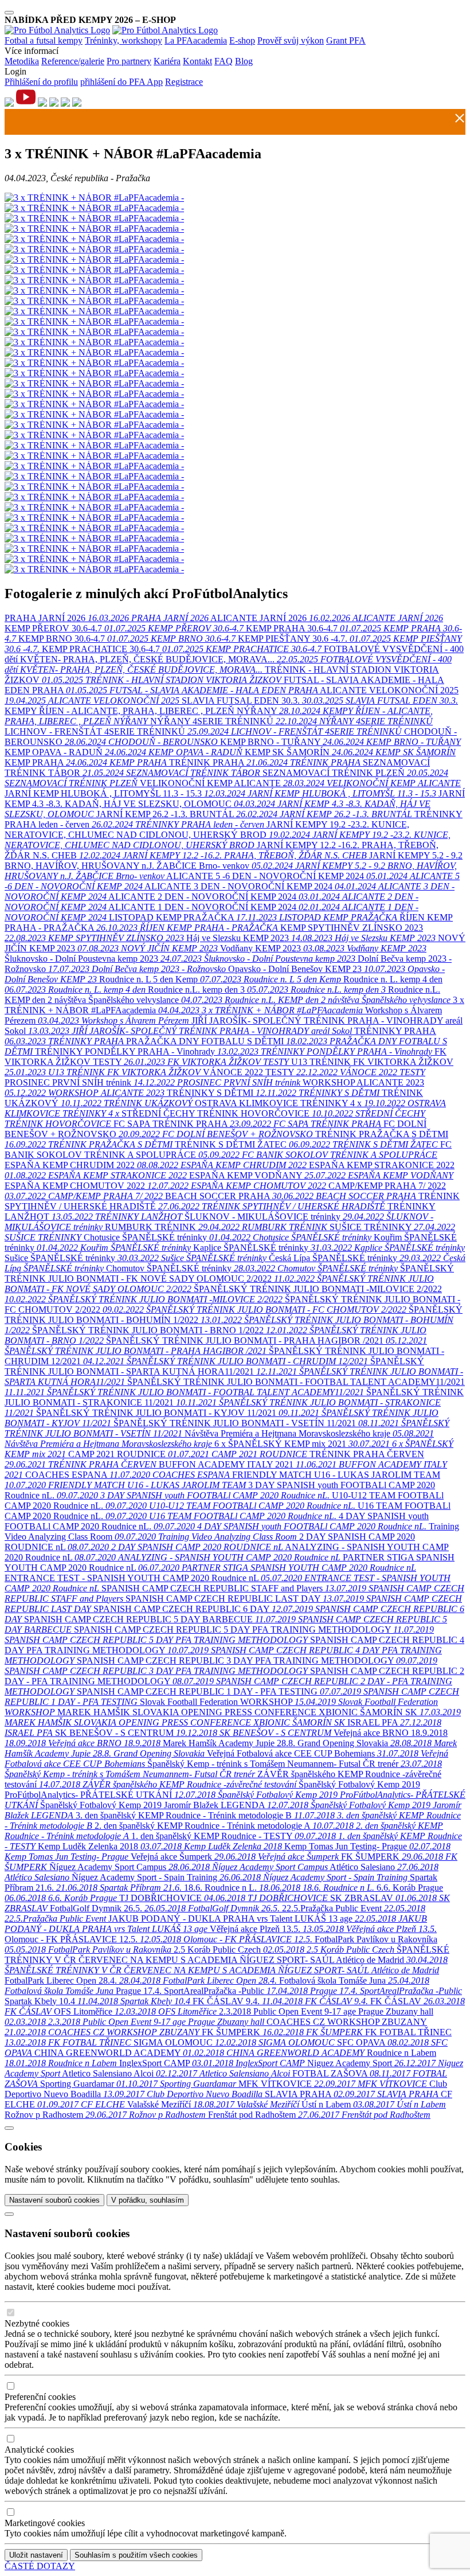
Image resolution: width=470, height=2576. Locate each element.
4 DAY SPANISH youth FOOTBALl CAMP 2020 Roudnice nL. (217, 1521)
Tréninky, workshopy (124, 40)
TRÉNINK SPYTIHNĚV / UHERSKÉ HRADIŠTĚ (232, 1201)
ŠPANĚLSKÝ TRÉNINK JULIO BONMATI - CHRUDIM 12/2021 (224, 1356)
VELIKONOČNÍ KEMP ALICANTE (300, 783)
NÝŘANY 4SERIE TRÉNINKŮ (291, 721)
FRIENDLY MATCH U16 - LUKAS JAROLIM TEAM (222, 1480)
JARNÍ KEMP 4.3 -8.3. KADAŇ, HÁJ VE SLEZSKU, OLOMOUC (235, 804)
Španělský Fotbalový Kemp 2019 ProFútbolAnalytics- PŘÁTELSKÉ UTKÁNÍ (235, 1795)
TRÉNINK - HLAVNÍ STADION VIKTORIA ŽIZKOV (222, 675)
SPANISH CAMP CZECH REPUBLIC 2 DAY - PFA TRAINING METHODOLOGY (234, 1681)
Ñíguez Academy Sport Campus (189, 1867)
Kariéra (167, 61)
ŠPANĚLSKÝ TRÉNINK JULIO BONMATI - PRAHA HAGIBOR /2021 (216, 1346)
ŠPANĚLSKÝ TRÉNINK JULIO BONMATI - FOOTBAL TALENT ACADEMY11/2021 (235, 1387)
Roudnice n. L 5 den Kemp (220, 979)
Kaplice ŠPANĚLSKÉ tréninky (329, 1248)
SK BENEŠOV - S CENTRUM (193, 1733)
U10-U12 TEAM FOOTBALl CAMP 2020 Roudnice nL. (224, 1500)
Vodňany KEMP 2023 (323, 948)
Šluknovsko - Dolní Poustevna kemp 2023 (180, 959)
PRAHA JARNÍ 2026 (107, 618)
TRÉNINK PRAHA (266, 762)
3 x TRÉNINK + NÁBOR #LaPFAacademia (234, 1005)
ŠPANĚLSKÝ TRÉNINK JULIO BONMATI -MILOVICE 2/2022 (223, 1294)
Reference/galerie (73, 61)
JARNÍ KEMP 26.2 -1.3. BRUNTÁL (254, 814)
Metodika (22, 61)
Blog (244, 61)
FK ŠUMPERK (282, 2032)
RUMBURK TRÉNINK (216, 1227)
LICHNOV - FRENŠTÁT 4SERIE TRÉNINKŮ (203, 731)
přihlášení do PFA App (122, 82)
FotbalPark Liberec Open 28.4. (141, 1980)
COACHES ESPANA (128, 1475)
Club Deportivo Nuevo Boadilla (226, 2089)
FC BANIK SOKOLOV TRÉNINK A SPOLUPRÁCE (228, 1150)
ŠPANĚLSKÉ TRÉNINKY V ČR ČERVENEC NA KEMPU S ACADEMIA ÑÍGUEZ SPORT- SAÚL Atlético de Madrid (227, 1960)
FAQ (224, 61)
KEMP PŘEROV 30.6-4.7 (124, 628)
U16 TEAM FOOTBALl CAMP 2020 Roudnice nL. (228, 1511)
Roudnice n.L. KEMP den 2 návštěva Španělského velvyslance (228, 995)
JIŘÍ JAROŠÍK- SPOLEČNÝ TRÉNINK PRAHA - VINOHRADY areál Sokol (234, 1026)
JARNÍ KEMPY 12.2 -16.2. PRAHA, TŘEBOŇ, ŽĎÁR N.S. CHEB (222, 850)
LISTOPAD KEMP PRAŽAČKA (253, 917)
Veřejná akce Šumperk (235, 1857)
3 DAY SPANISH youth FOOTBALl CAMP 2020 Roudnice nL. (220, 1490)
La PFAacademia (196, 40)
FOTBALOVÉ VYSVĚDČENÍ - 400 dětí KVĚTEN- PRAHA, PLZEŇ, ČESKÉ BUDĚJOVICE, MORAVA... (234, 659)
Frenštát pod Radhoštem (319, 2115)
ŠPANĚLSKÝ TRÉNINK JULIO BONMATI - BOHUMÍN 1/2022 (234, 1320)
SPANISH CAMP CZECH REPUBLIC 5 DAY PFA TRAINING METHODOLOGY (219, 1635)
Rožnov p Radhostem (105, 2115)
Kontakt (197, 61)
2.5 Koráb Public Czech (284, 1949)
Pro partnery (129, 61)
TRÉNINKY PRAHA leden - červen (234, 819)
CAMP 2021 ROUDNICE (188, 1454)
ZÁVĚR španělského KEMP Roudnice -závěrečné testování (223, 1779)
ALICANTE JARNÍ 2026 (327, 618)
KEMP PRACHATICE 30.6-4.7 (182, 649)
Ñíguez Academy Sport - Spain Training (240, 1877)
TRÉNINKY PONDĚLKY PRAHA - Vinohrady (234, 1051)
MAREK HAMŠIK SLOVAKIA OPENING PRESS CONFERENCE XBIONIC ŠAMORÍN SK (233, 1717)
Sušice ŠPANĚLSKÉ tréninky (137, 1258)
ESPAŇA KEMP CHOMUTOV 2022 (165, 1186)
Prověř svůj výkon (291, 40)
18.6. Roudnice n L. (279, 1888)
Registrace (184, 82)
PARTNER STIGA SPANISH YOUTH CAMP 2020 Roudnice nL (230, 1562)
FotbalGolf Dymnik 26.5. (165, 1908)
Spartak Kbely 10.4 (97, 2001)
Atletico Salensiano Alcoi (176, 2073)
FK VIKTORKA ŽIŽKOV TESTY (226, 1057)
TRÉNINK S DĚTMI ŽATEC (306, 1144)
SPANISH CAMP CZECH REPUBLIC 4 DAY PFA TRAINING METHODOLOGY (234, 1650)
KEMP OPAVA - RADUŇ (124, 752)
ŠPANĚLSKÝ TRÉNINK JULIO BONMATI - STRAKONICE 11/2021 (234, 1402)
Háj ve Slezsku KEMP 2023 (311, 938)
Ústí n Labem (374, 2104)
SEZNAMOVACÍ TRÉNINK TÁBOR (217, 768)
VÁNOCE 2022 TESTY (314, 1072)
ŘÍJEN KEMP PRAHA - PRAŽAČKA (229, 922)
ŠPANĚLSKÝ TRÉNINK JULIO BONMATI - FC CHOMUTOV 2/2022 (232, 1304)
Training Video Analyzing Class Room (232, 1531)
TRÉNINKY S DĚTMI (273, 1093)
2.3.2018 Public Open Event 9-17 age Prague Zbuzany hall (219, 2017)
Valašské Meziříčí (213, 2104)
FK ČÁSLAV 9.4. (280, 2001)
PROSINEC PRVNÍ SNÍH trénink (152, 1082)
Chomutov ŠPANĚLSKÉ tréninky (253, 1268)
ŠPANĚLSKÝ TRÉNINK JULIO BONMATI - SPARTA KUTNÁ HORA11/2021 (234, 1371)
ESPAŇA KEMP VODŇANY (321, 1175)
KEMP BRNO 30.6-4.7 (127, 639)
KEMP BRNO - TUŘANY (340, 742)
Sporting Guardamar (138, 2084)
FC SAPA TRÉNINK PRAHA (247, 1124)
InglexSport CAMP (212, 2063)
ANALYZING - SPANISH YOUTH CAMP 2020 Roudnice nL (227, 1552)
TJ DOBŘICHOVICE (224, 1898)
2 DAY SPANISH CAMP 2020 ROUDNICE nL (210, 1542)
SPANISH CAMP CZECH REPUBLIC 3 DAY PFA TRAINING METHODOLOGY (221, 1666)
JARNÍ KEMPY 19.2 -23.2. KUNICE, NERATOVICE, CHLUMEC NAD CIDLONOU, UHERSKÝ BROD (228, 835)
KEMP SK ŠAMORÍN (350, 752)
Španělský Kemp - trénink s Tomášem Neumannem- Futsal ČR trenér (223, 1769)
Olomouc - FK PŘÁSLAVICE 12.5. (158, 1939)
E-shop (242, 40)
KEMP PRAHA (86, 762)
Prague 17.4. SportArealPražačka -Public (289, 1991)
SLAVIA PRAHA (352, 2094)
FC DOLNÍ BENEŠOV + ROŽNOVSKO (216, 1129)
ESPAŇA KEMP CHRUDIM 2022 (156, 1165)
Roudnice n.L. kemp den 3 (267, 990)
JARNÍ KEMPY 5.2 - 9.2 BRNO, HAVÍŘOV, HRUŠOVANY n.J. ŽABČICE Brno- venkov (234, 866)
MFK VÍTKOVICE (333, 2084)
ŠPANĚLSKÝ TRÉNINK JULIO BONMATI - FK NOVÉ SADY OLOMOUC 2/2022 (229, 1279)
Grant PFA (346, 40)
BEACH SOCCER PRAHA (291, 1196)
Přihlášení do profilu (41, 82)
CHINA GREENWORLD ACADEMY (199, 2053)
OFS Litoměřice (136, 2011)
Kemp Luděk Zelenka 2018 (160, 1846)
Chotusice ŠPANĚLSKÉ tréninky (229, 1237)
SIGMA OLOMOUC (234, 2042)
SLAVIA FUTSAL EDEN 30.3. (320, 700)
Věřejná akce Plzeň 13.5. (323, 1929)
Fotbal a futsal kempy (44, 40)
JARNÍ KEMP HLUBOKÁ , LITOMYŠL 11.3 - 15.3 (220, 793)
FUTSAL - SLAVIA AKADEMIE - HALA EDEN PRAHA (224, 685)
